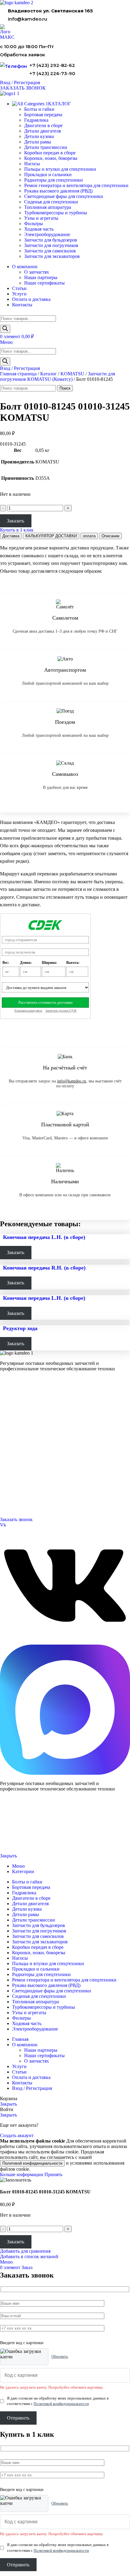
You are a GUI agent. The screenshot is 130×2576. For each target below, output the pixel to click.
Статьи (6, 1468)
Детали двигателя (42, 131)
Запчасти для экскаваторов (52, 256)
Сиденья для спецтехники (51, 202)
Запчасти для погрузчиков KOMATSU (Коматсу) (57, 376)
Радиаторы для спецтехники (54, 180)
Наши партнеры (41, 277)
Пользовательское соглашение (23, 1846)
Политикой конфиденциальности (32, 2163)
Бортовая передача (43, 115)
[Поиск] (5, 329)
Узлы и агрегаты (41, 218)
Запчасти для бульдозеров (51, 240)
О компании (11, 1438)
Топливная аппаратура (48, 207)
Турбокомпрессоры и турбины (56, 213)
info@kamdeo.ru (28, 19)
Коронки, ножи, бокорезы (51, 158)
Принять (53, 2174)
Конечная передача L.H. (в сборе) (44, 1237)
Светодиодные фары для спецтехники (64, 196)
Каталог (49, 374)
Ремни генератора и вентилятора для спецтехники (76, 185)
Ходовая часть (39, 229)
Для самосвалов (13, 1416)
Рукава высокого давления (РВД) (58, 191)
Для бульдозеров (14, 1401)
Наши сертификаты (44, 283)
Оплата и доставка (16, 1453)
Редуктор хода (20, 1328)
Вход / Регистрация (32, 2088)
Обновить (60, 2356)
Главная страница (18, 374)
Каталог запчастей (17, 1393)
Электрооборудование (47, 234)
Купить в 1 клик (17, 530)
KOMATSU (72, 374)
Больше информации (22, 2174)
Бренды (6, 1475)
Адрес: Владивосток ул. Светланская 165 (35, 1497)
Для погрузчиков (14, 1408)
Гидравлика (36, 120)
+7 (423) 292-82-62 (52, 65)
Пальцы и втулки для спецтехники (60, 169)
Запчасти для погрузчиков (51, 245)
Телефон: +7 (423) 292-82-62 (24, 1490)
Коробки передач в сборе (50, 153)
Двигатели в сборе (43, 125)
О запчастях (37, 272)
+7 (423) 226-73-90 (52, 73)
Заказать (16, 521)
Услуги (6, 1430)
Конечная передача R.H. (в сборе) (44, 1268)
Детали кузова (39, 136)
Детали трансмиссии (46, 147)
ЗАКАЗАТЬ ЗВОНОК (23, 88)
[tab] (11, 536)
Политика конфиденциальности (24, 1836)
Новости (7, 1461)
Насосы (32, 164)
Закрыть (8, 1856)
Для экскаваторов (15, 1423)
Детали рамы (38, 142)
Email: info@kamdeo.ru (20, 1505)
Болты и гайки (39, 109)
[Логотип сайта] (17, 3)
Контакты (8, 1446)
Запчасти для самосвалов (50, 251)
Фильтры (34, 224)
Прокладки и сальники (48, 175)
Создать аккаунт (17, 2135)
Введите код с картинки (22, 2343)
